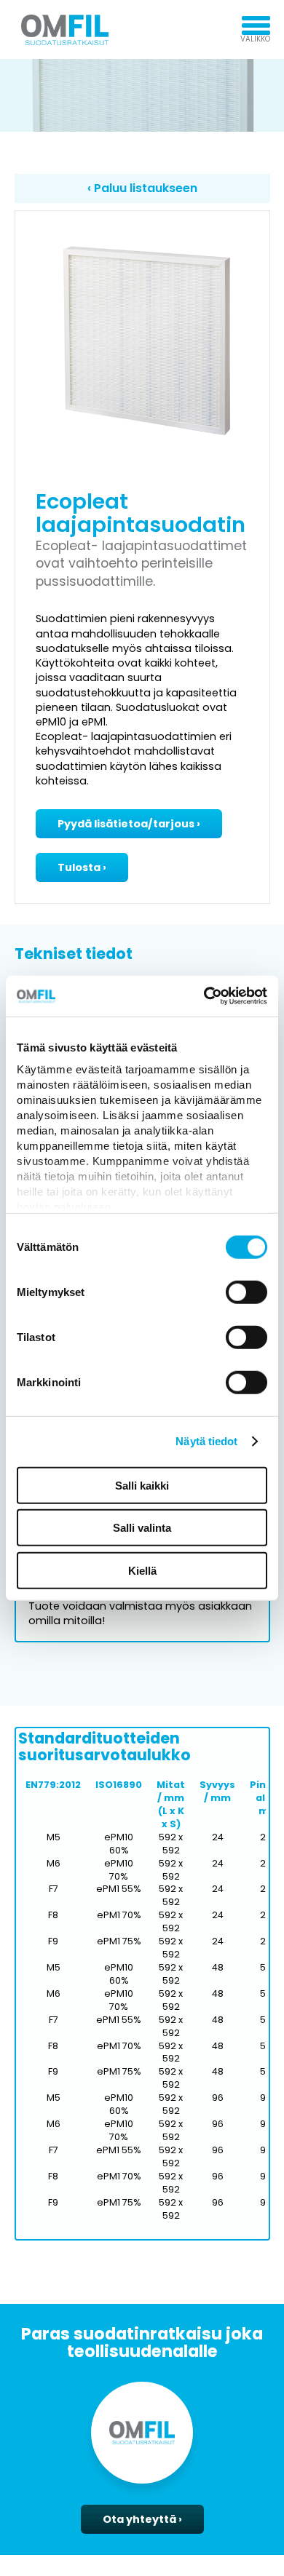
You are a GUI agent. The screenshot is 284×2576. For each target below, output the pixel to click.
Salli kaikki (142, 1485)
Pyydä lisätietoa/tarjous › (129, 824)
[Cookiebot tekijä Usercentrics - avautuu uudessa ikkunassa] (204, 996)
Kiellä (142, 1570)
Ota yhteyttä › (142, 2519)
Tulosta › (82, 867)
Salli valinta (142, 1528)
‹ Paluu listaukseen (142, 188)
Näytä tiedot (206, 1441)
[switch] (246, 1292)
